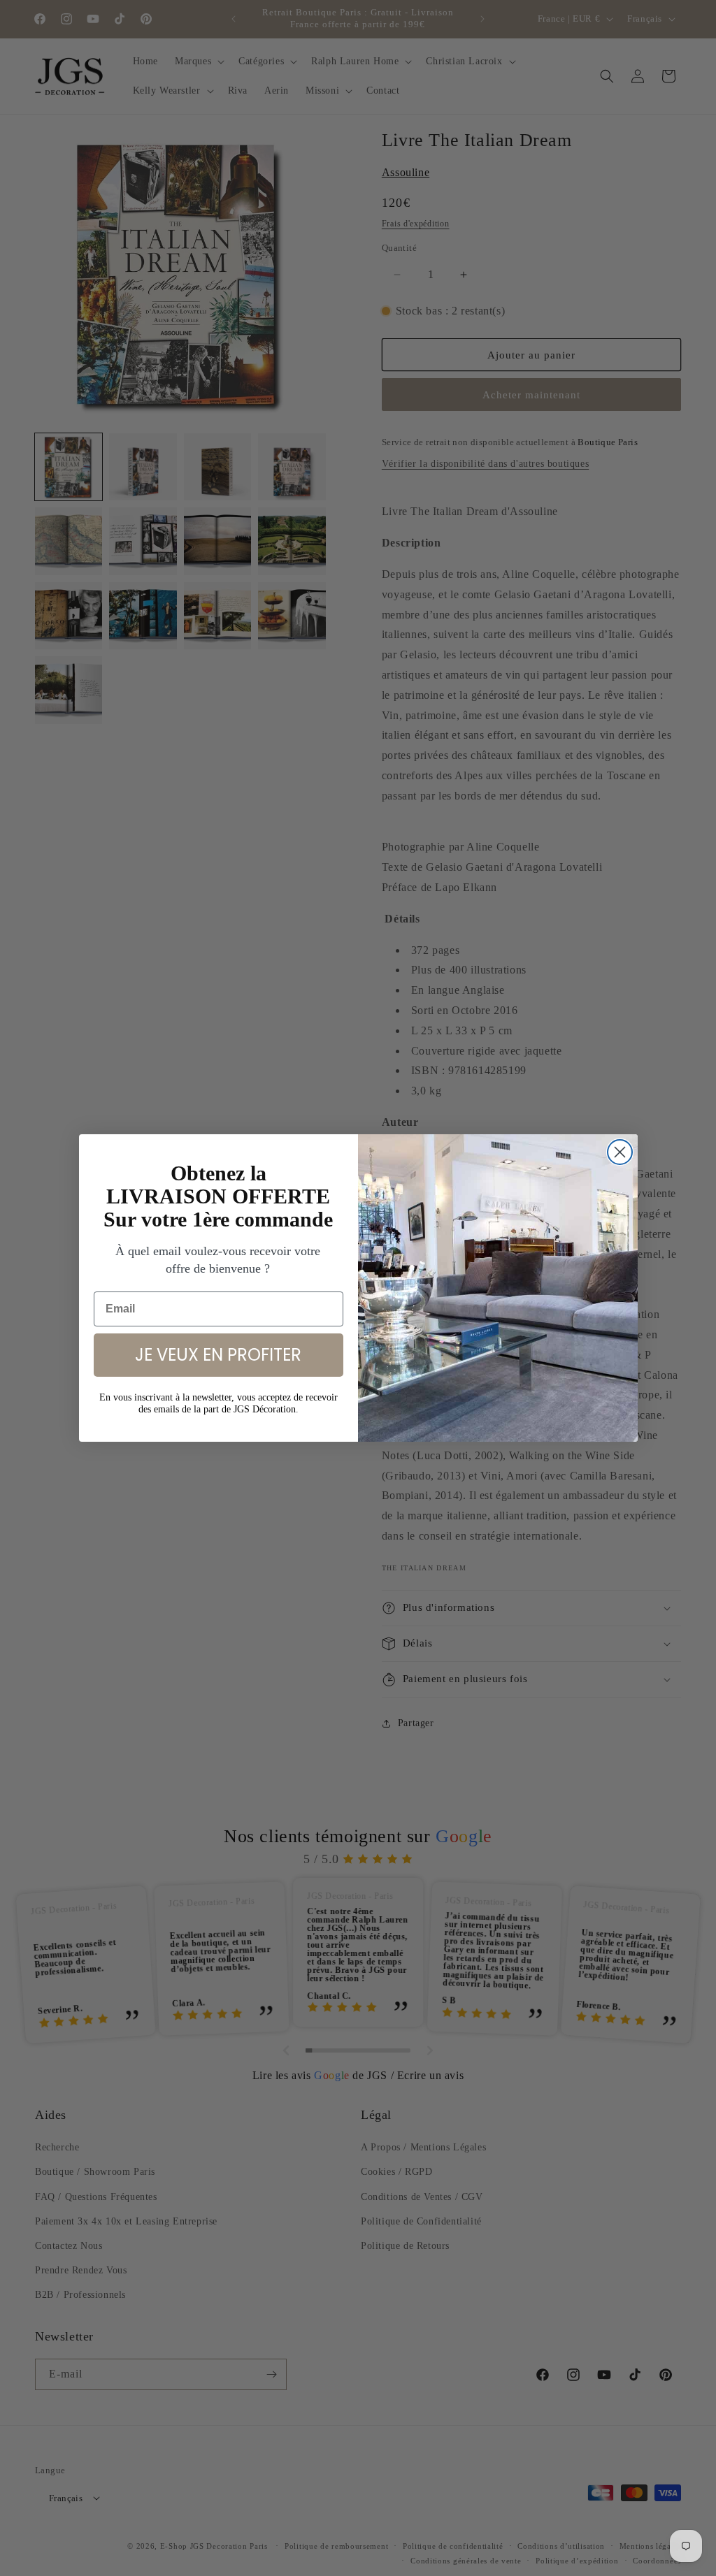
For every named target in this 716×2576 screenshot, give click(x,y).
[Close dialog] (620, 1152)
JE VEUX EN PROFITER (218, 1355)
